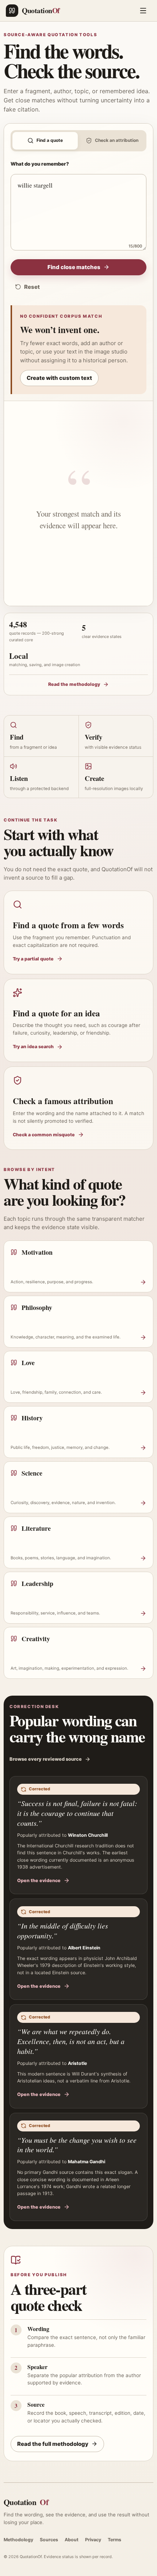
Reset (32, 287)
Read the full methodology (53, 2444)
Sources (49, 2540)
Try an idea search (33, 1047)
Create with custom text (59, 378)
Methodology (18, 2540)
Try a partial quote (33, 959)
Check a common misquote (44, 1135)
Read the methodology (74, 684)
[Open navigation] (143, 11)
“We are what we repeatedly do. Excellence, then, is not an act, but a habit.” (71, 2041)
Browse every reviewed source (46, 1759)
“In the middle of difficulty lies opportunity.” (63, 1931)
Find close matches (74, 267)
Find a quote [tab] (50, 140)
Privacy (93, 2540)
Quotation (26, 2502)
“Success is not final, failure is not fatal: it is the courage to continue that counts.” (77, 1813)
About (72, 2540)
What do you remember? (40, 164)
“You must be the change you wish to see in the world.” (77, 2145)
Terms (114, 2540)
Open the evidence (39, 1880)
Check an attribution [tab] (117, 140)
